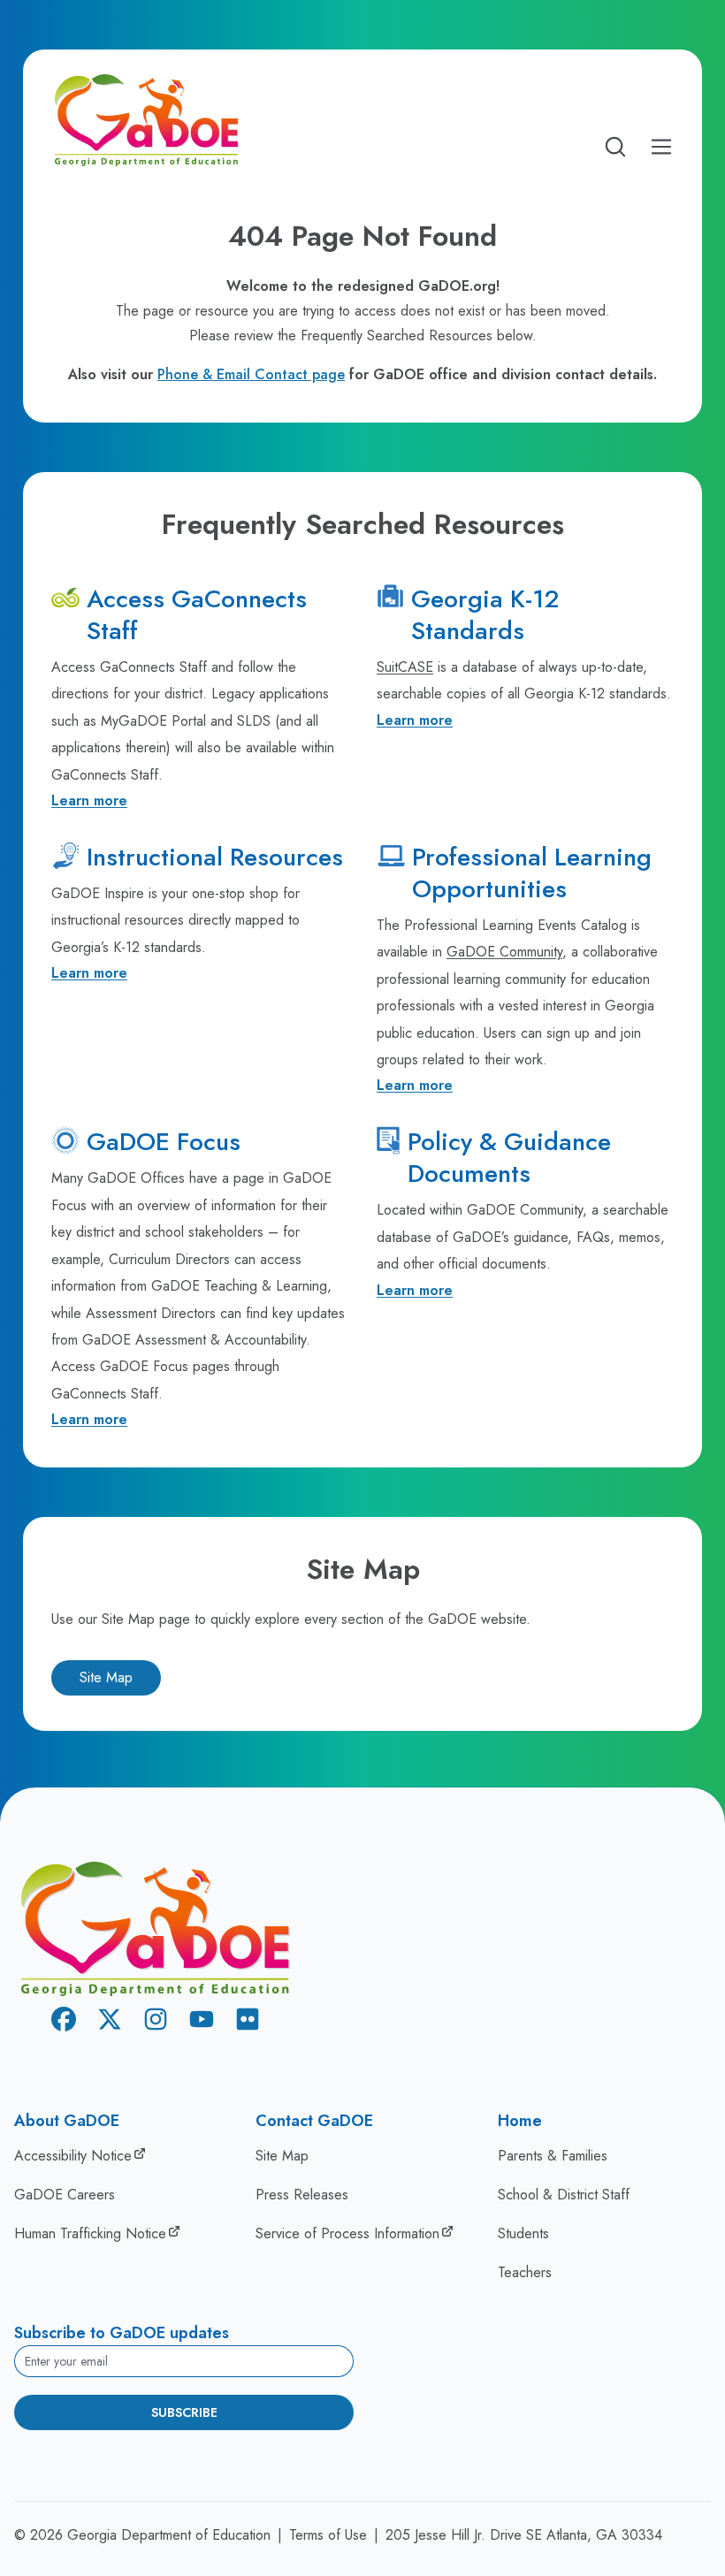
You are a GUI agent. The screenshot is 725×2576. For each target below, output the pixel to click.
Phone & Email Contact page (251, 374)
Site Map (106, 1677)
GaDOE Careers (65, 2195)
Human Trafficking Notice (90, 2233)
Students (523, 2233)
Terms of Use (328, 2535)
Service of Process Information (347, 2233)
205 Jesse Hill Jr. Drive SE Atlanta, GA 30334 (524, 2535)
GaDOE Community (504, 952)
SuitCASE (405, 667)
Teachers (525, 2272)
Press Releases (302, 2195)
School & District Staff (564, 2195)
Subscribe (184, 2412)
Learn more (89, 800)
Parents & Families (553, 2156)
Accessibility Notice (73, 2156)
